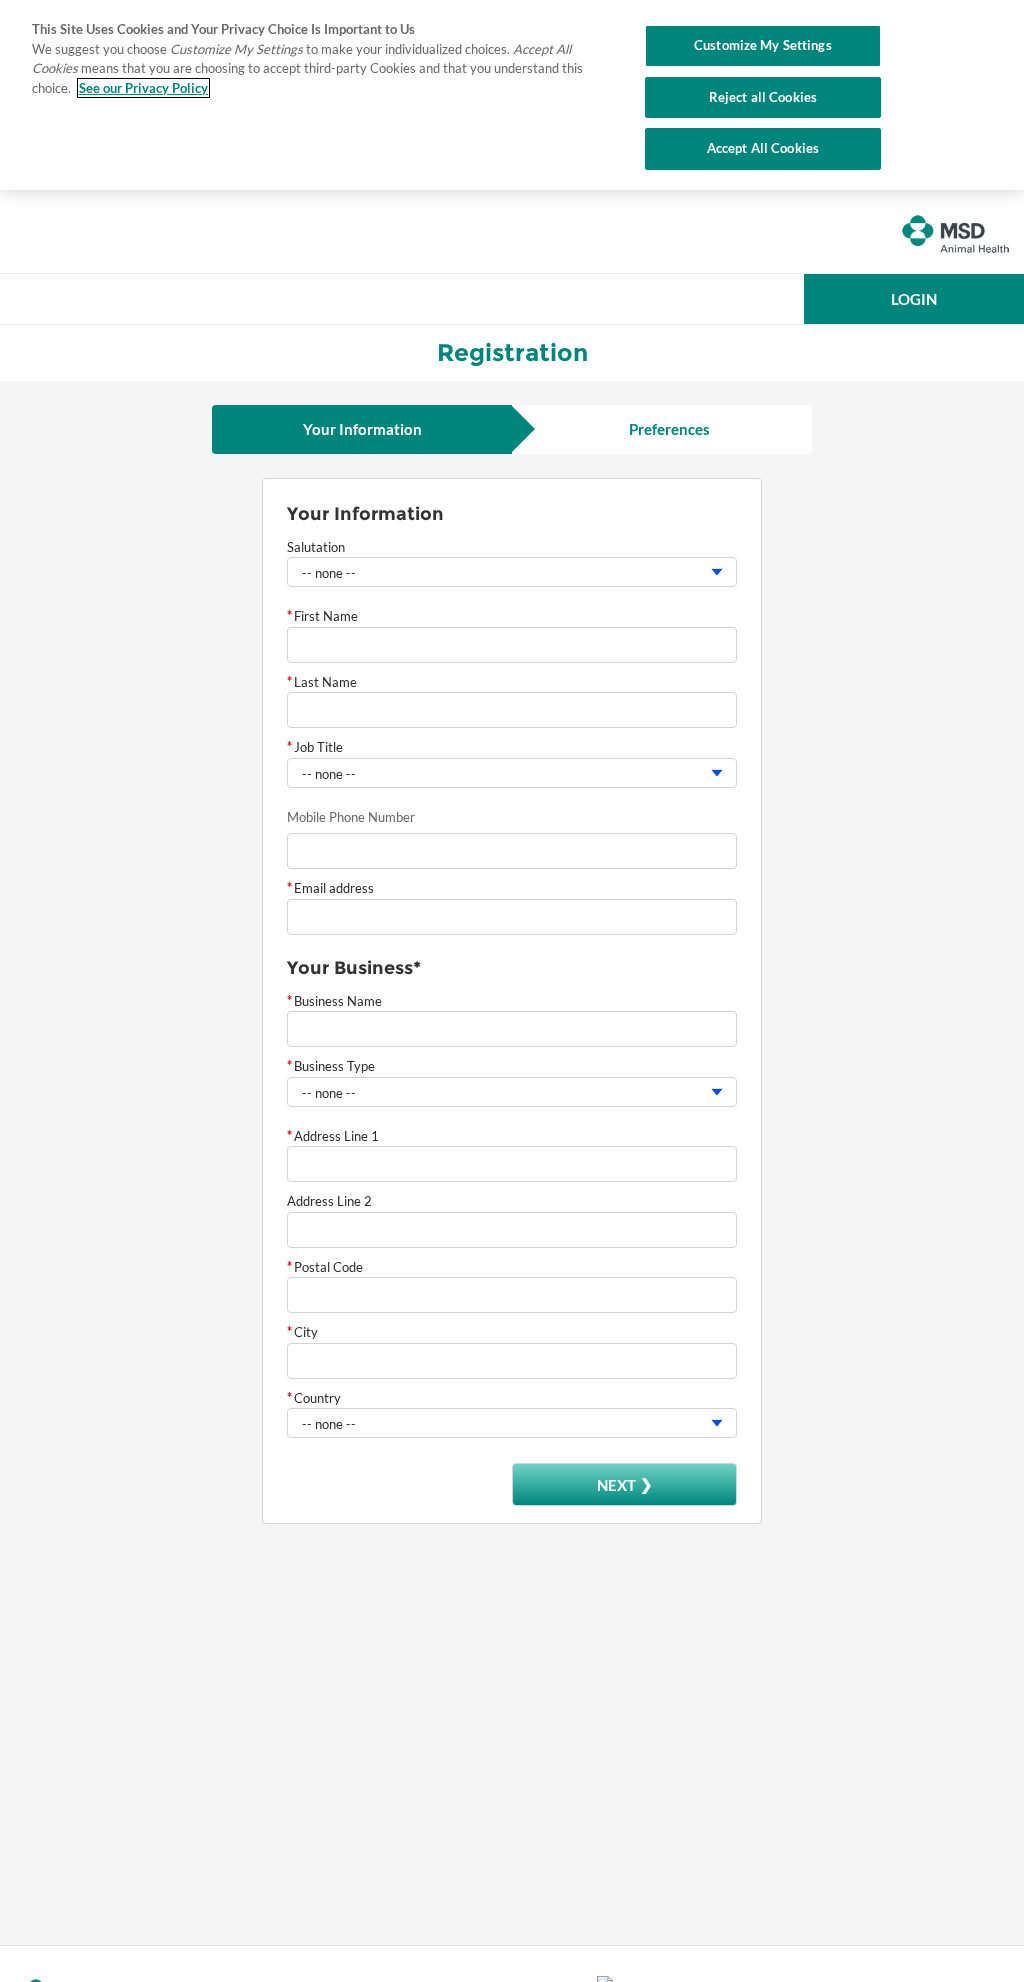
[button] (914, 299)
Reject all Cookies (763, 97)
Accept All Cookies (763, 148)
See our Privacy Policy (143, 88)
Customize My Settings (763, 45)
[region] (512, 95)
